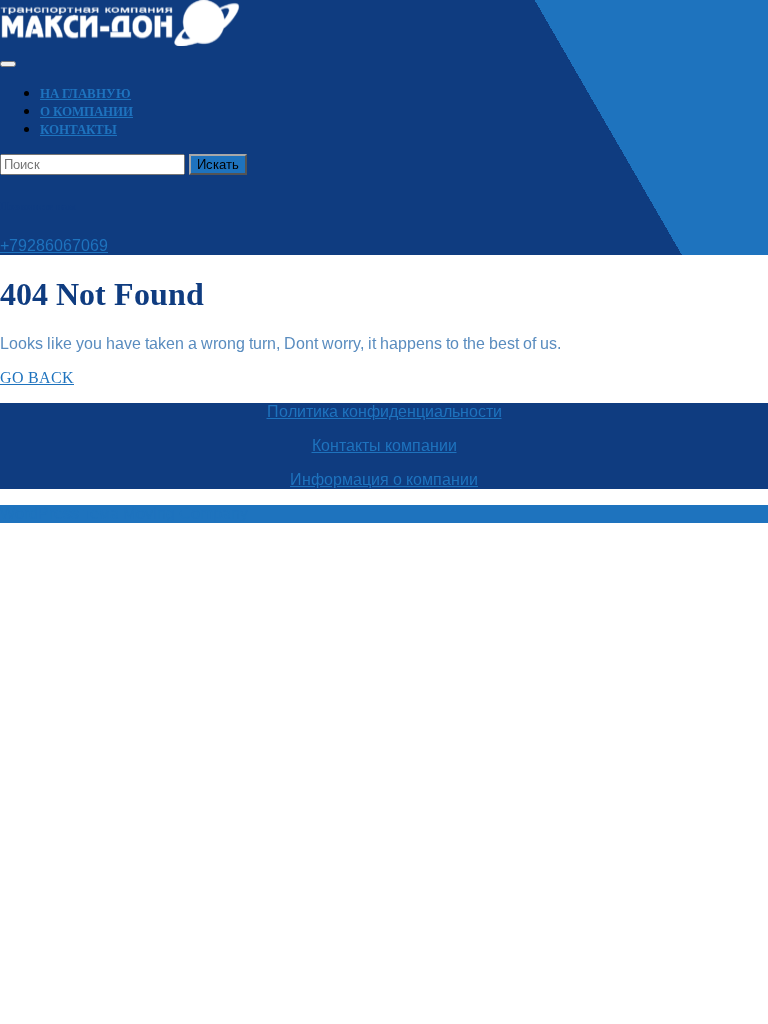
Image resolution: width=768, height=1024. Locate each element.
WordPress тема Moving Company (124, 513)
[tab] (8, 64)
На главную (85, 93)
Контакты (78, 129)
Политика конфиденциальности (384, 411)
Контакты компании (384, 445)
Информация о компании (384, 479)
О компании (86, 111)
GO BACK (37, 377)
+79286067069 (54, 245)
